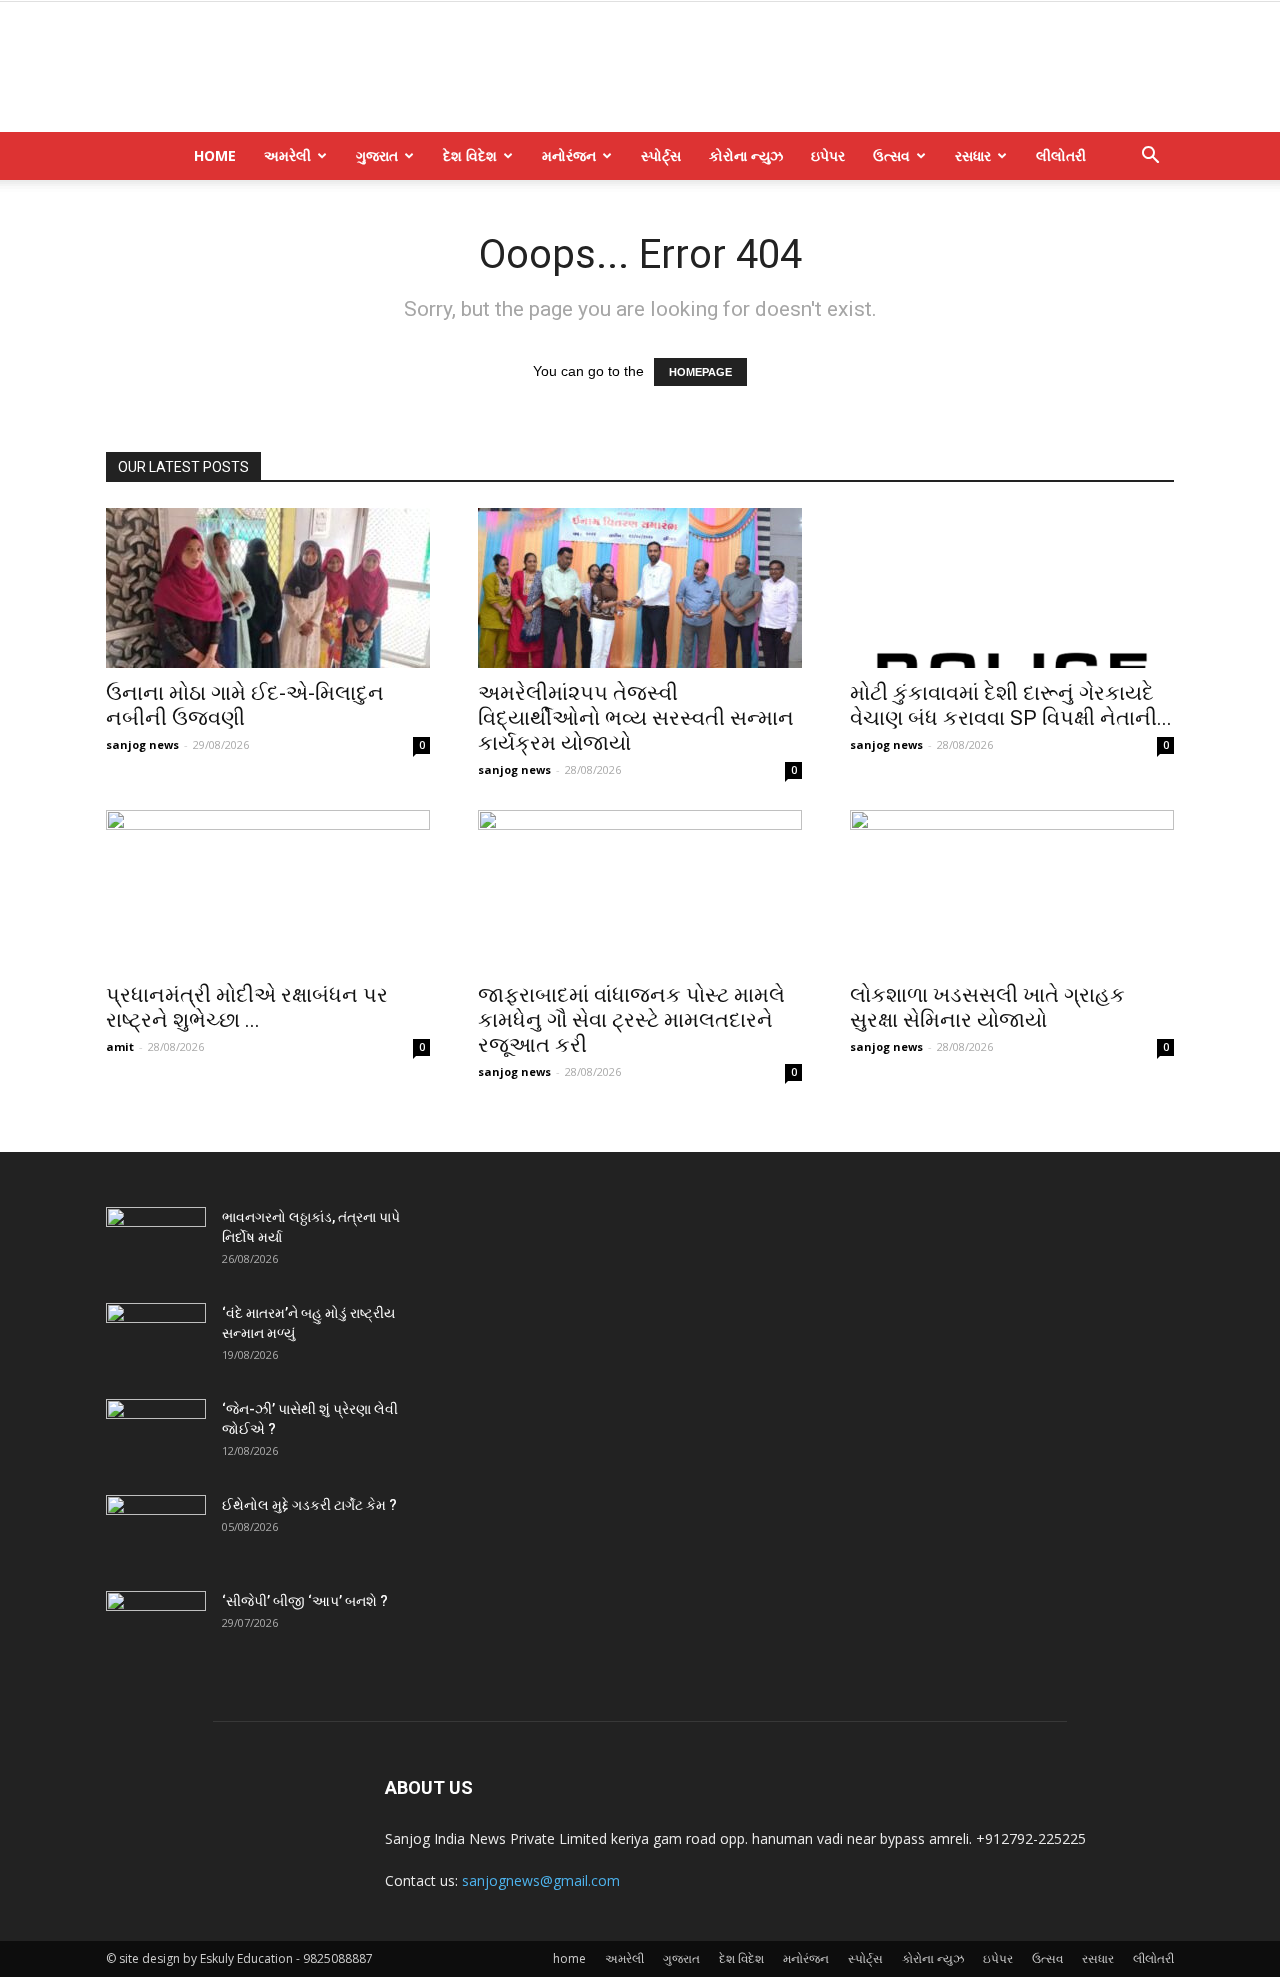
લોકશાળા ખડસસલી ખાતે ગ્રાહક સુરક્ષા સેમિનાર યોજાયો (987, 1007)
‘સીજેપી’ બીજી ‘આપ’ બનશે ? (305, 1601)
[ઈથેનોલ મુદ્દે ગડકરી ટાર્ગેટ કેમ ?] (156, 1530)
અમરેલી (287, 155)
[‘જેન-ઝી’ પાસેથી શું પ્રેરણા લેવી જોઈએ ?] (156, 1434)
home (215, 155)
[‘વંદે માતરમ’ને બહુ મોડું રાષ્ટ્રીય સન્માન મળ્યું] (156, 1338)
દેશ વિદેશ (470, 155)
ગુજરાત (377, 155)
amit (120, 1046)
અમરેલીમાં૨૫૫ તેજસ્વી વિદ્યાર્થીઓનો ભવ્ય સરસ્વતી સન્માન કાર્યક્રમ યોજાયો (636, 718)
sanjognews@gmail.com (541, 1880)
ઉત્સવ (891, 155)
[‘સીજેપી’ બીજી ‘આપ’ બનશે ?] (156, 1626)
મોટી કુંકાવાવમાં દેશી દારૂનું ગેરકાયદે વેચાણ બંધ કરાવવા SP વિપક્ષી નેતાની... (1011, 705)
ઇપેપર (828, 155)
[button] (1150, 157)
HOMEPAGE (700, 372)
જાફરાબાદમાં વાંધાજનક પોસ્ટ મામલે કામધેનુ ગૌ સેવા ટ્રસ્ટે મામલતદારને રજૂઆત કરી (631, 1020)
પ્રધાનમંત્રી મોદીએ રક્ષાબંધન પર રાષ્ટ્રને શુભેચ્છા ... (247, 1007)
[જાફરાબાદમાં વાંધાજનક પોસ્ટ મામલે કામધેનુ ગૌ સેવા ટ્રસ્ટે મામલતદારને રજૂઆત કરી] (640, 890)
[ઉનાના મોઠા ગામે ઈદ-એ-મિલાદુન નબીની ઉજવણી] (268, 588)
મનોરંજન (569, 155)
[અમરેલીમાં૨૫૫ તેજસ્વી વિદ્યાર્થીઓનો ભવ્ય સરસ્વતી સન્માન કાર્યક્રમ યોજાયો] (640, 588)
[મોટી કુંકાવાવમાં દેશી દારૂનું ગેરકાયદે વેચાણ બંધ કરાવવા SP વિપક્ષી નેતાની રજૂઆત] (1012, 588)
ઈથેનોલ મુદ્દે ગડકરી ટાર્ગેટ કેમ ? (309, 1505)
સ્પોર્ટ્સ (661, 155)
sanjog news (142, 744)
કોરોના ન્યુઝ (746, 155)
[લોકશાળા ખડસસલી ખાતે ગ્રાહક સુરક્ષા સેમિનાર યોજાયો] (1012, 890)
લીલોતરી (1061, 155)
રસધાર (973, 155)
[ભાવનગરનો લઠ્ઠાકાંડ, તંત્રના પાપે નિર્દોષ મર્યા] (156, 1242)
